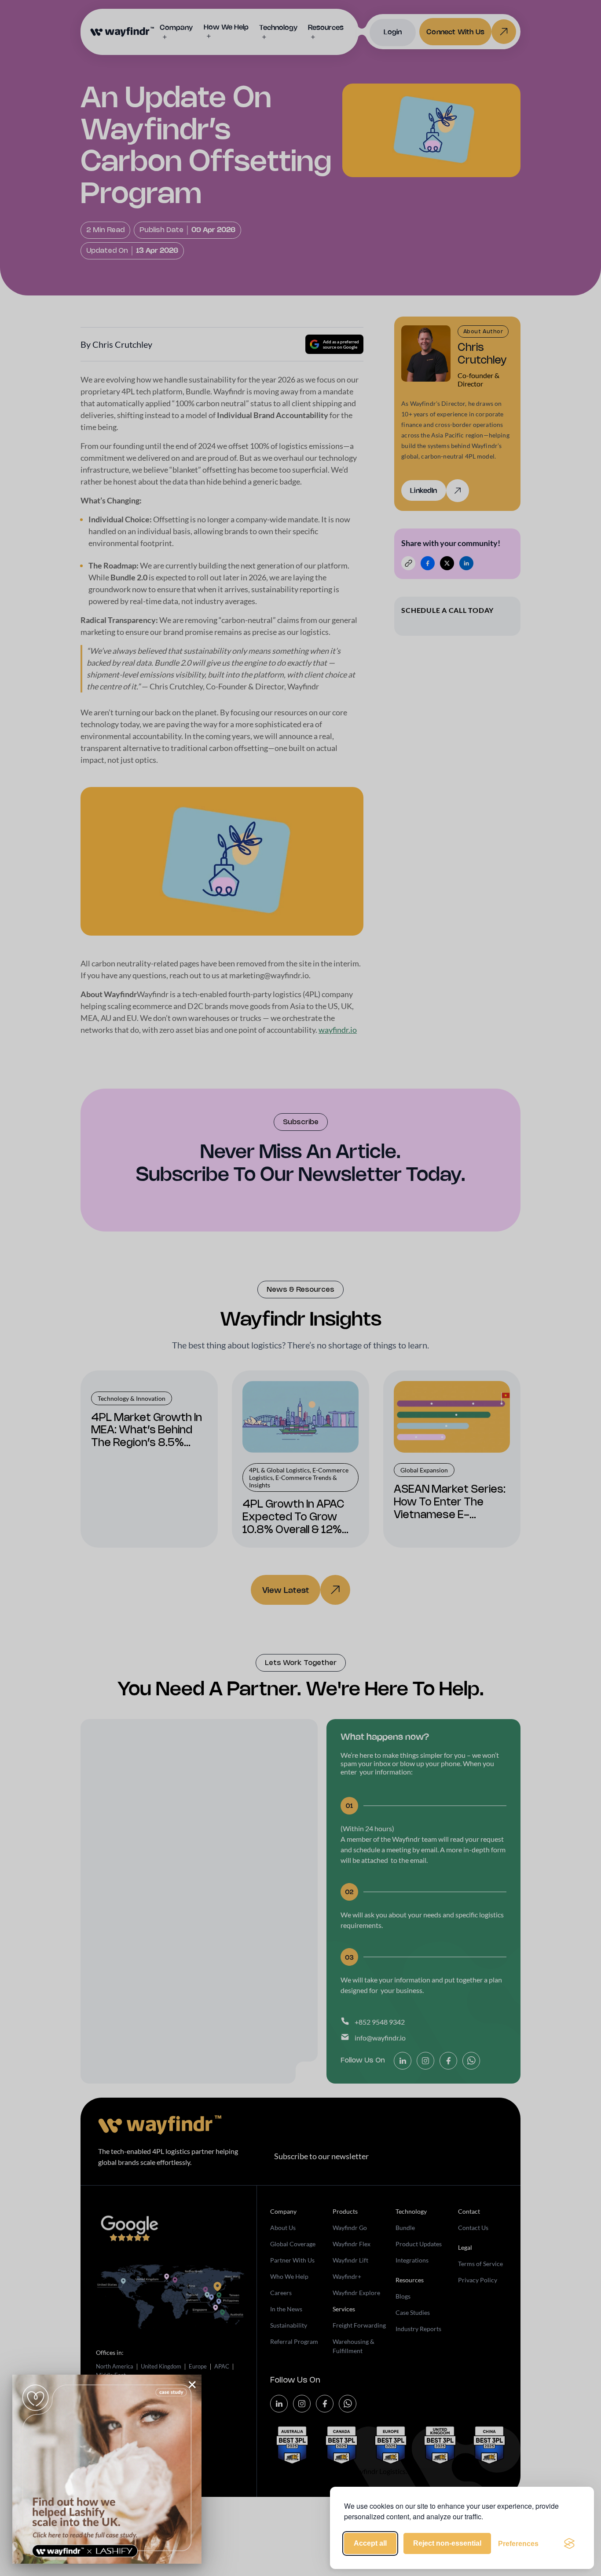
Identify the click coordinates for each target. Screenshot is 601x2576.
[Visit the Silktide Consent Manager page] (569, 2543)
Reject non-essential (447, 2543)
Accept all (370, 2543)
